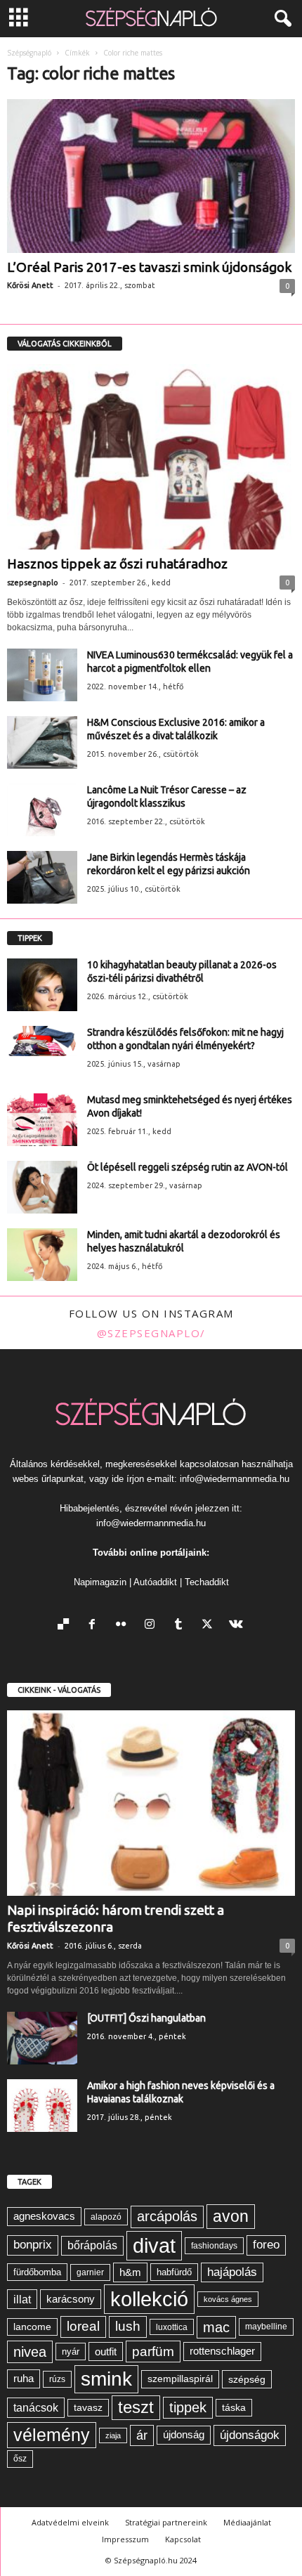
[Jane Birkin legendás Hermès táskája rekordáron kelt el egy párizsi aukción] (42, 877)
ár (142, 2435)
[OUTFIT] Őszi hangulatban (146, 2018)
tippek (188, 2407)
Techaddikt (207, 1582)
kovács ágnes (228, 2299)
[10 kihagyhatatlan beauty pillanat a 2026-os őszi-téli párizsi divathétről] (42, 985)
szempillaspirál (180, 2379)
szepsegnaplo (33, 583)
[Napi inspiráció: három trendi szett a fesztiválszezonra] (151, 1803)
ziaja (113, 2435)
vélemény (52, 2435)
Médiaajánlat (247, 2522)
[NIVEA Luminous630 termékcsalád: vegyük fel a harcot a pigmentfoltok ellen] (42, 675)
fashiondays (214, 2246)
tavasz (88, 2408)
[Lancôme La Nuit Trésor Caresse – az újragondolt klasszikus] (42, 810)
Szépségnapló (29, 53)
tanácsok (36, 2407)
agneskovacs (44, 2216)
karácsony (71, 2299)
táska (234, 2408)
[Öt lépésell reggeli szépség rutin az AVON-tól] (42, 1187)
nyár (71, 2351)
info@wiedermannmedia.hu (235, 1479)
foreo (266, 2245)
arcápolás (167, 2216)
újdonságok (250, 2435)
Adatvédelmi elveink (70, 2522)
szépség (247, 2379)
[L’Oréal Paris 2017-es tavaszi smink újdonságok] (151, 176)
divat (154, 2245)
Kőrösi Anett (30, 285)
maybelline (266, 2327)
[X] (210, 1626)
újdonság (184, 2434)
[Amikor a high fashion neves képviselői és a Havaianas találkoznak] (42, 2106)
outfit (106, 2351)
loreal (83, 2326)
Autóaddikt (155, 1582)
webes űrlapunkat (48, 1479)
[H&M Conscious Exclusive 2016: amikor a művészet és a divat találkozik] (42, 742)
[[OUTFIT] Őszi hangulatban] (42, 2038)
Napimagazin (100, 1582)
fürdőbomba (37, 2272)
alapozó (106, 2217)
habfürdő (174, 2272)
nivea (30, 2352)
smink (106, 2379)
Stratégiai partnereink (166, 2522)
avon (231, 2216)
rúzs (57, 2379)
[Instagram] (153, 1626)
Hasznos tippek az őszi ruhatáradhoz (117, 564)
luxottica (172, 2327)
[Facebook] (95, 1626)
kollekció (149, 2299)
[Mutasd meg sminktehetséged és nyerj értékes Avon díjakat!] (42, 1120)
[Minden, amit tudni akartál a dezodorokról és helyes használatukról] (42, 1255)
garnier (90, 2272)
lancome (32, 2327)
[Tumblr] (182, 1626)
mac (216, 2327)
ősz (20, 2459)
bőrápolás (92, 2245)
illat (22, 2299)
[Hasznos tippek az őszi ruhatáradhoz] (151, 457)
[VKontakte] (238, 1626)
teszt (136, 2407)
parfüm (153, 2351)
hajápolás (232, 2272)
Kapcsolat (183, 2539)
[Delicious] (66, 1626)
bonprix (33, 2245)
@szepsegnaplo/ (151, 1333)
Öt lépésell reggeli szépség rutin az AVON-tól (188, 1167)
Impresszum (125, 2539)
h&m (130, 2272)
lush (128, 2326)
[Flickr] (124, 1626)
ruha (24, 2378)
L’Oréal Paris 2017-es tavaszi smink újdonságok (149, 267)
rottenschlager (222, 2351)
